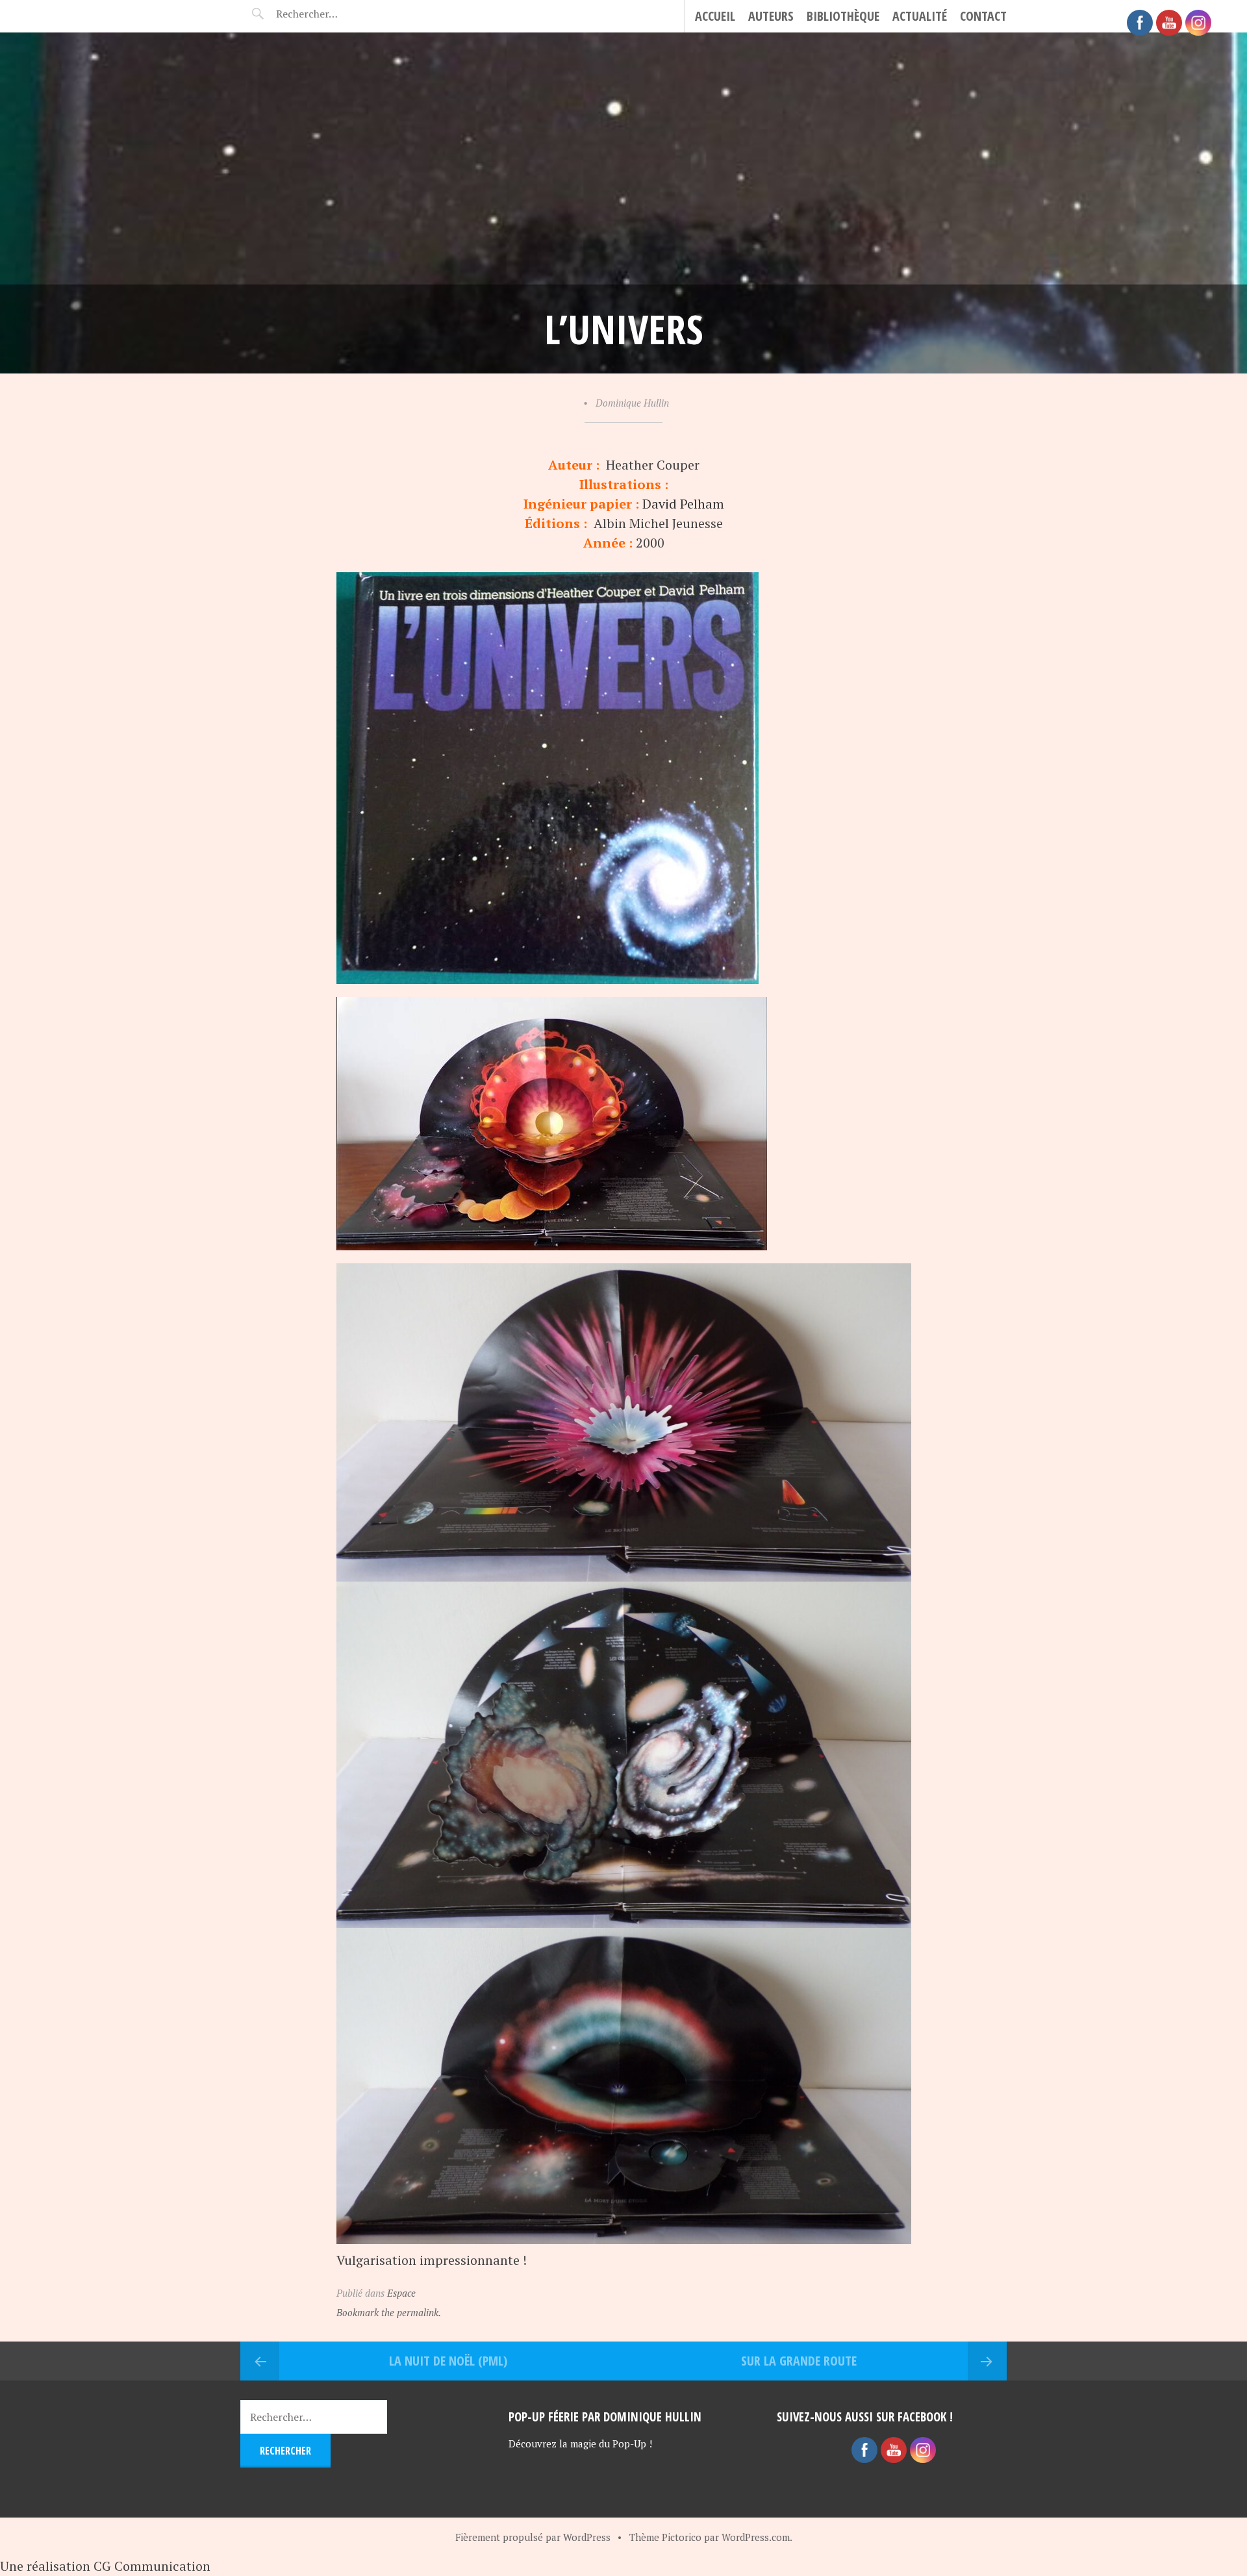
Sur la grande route (799, 2361)
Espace (401, 2293)
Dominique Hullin (632, 403)
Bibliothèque (843, 16)
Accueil (715, 16)
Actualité (920, 16)
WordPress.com (756, 2537)
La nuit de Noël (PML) (448, 2361)
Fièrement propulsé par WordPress (533, 2537)
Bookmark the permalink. (389, 2312)
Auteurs (771, 16)
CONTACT (983, 16)
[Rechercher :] (330, 14)
